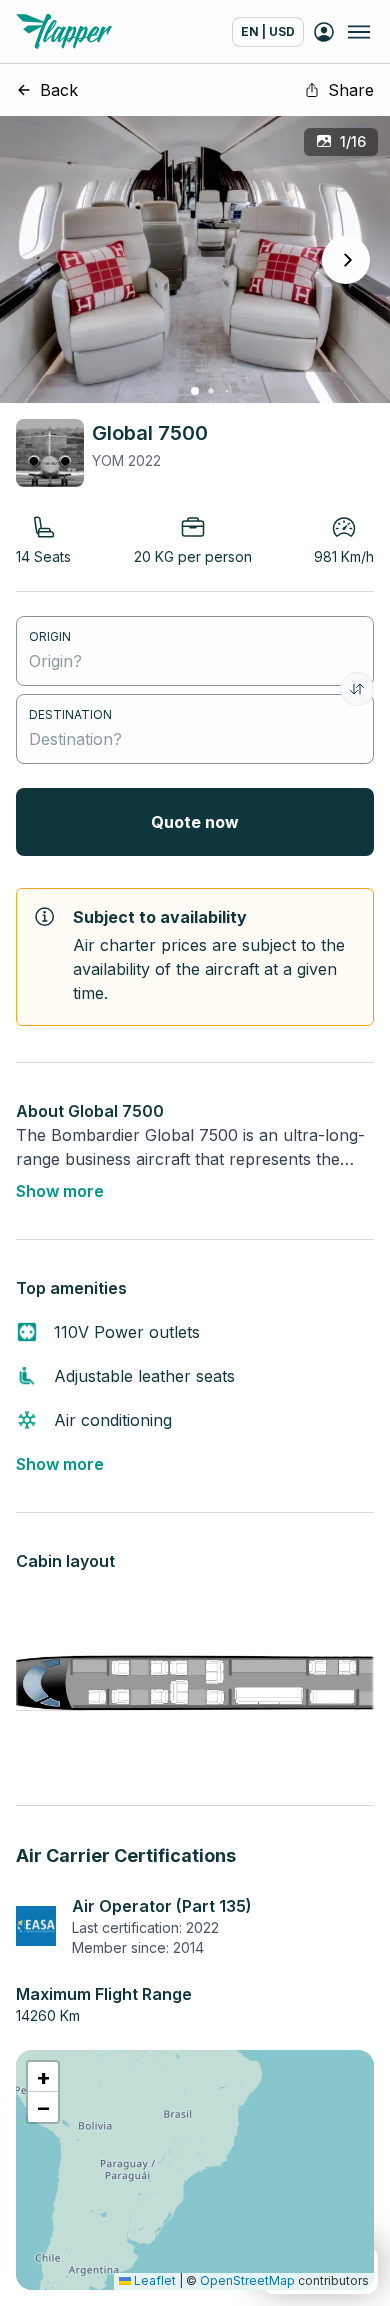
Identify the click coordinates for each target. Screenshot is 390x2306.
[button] (43, 2077)
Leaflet (153, 2280)
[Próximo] (346, 260)
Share (351, 90)
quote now (195, 822)
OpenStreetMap (247, 2280)
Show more (60, 1191)
